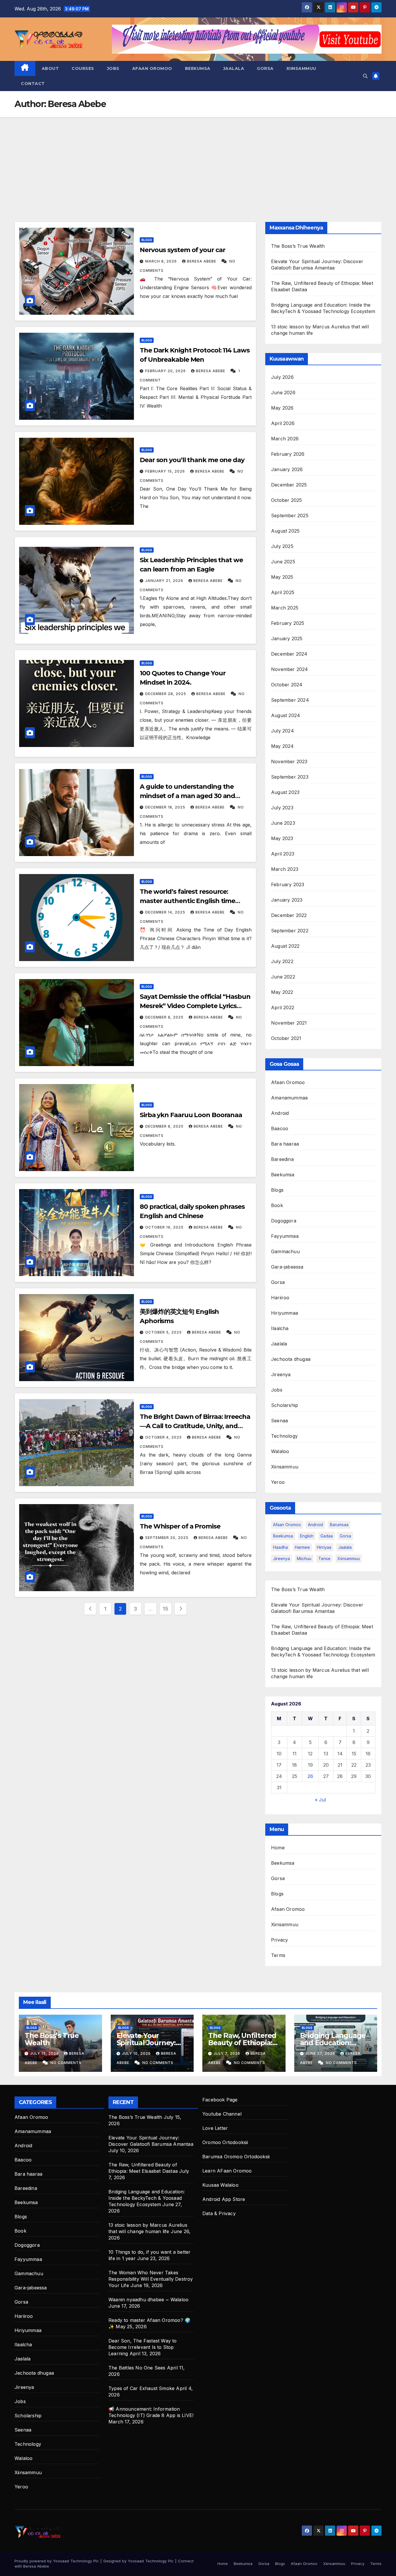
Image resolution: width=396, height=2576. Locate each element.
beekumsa (283, 1536)
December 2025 (289, 485)
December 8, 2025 (165, 1017)
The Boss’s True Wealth (298, 246)
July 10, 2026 (137, 2053)
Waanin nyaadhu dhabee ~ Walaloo (148, 2300)
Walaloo (280, 1451)
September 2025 (290, 515)
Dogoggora (284, 1221)
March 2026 (285, 439)
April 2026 (283, 423)
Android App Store (224, 2199)
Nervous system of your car (182, 250)
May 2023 (282, 838)
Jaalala (234, 68)
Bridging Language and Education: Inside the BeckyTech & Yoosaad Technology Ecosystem (147, 2198)
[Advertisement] (198, 161)
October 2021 (286, 1038)
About (50, 68)
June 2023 (283, 823)
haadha (280, 1547)
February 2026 (288, 454)
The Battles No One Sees (137, 2368)
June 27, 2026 (321, 2053)
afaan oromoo (287, 1525)
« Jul (320, 1800)
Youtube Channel (222, 2114)
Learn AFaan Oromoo (227, 2171)
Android (280, 1113)
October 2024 (287, 685)
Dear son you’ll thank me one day (192, 460)
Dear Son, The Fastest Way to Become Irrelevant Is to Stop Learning (143, 2347)
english (307, 1536)
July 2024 (283, 731)
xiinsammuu (349, 1559)
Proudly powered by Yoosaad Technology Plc (57, 2561)
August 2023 (285, 792)
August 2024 (286, 715)
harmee (302, 1547)
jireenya (281, 1559)
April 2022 (283, 1007)
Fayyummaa (285, 1236)
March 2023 (285, 869)
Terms (278, 1955)
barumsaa (339, 1525)
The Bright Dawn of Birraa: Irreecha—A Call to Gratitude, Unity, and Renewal (195, 1426)
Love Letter (215, 2128)
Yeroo (278, 1482)
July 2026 (282, 377)
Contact (33, 84)
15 (165, 1609)
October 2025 (286, 500)
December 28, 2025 (166, 694)
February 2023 (288, 884)
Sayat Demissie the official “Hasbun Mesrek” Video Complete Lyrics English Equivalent (195, 1006)
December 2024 (289, 654)
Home (278, 1848)
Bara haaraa (285, 1144)
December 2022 (289, 915)
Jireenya (281, 1374)
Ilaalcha (280, 1328)
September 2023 (290, 777)
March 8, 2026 (162, 261)
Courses (83, 68)
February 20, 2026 (166, 371)
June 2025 (283, 562)
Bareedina (282, 1159)
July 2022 (282, 961)
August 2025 (285, 531)
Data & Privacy (219, 2213)
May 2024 (283, 746)
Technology (284, 1436)
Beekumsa (198, 68)
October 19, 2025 (165, 1227)
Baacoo (280, 1128)
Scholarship (285, 1405)
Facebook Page (220, 2100)
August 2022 (285, 946)
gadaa (327, 1536)
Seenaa (279, 1421)
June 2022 (283, 977)
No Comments (66, 2063)
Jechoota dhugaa (291, 1359)
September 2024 (290, 700)
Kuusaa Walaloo (220, 2185)
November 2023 (289, 761)
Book (277, 1205)
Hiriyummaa (285, 1313)
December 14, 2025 (166, 912)
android (315, 1525)
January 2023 (287, 900)
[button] (365, 76)
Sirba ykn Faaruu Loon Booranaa (191, 1115)
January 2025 (287, 638)
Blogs (147, 240)
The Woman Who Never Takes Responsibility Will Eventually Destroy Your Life (151, 2279)
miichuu (304, 1559)
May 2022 (282, 992)
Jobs (113, 68)
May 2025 (282, 577)
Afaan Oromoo (152, 68)
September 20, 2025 (167, 1538)
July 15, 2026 (45, 2053)
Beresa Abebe (202, 261)
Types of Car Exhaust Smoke (141, 2388)
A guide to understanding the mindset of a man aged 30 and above (187, 796)
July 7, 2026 (228, 2053)
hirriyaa (324, 1547)
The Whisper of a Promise (180, 1526)
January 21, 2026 (165, 581)
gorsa (345, 1536)
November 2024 (290, 669)
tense (324, 1559)
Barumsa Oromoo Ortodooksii (236, 2157)
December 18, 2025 (166, 807)
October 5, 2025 (164, 1332)
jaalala (345, 1547)
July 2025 (282, 546)
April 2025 (283, 592)
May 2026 (282, 408)
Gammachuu (285, 1251)
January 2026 (287, 469)
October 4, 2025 (164, 1437)
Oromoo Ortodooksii (225, 2142)
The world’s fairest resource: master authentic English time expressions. (187, 901)
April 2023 (283, 854)
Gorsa (265, 68)
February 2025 (288, 623)
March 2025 (285, 608)
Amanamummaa (289, 1098)
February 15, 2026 (166, 471)
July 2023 (282, 808)
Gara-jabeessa (287, 1267)
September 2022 (290, 931)
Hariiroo (280, 1298)
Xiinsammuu (301, 68)
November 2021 (289, 1023)
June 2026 (283, 392)
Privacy (279, 1940)
